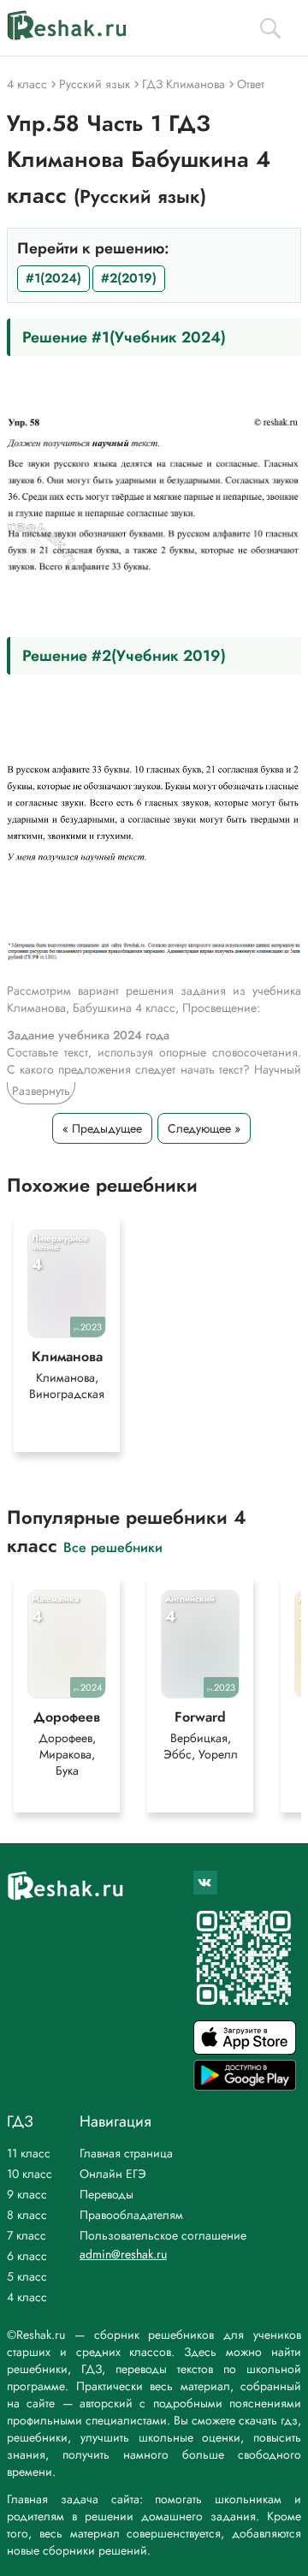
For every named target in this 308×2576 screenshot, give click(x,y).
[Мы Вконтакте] (205, 1883)
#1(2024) (53, 278)
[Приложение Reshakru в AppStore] (245, 2050)
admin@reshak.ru (123, 2254)
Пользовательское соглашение (163, 2235)
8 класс (27, 2215)
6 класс (27, 2256)
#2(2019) (129, 278)
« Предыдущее (102, 1128)
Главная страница (126, 2153)
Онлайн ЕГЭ (113, 2174)
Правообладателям (131, 2215)
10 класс (30, 2174)
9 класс (27, 2194)
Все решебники (113, 1547)
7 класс (27, 2235)
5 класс (27, 2276)
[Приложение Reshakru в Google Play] (245, 2086)
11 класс (29, 2153)
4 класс (27, 2297)
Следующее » (204, 1128)
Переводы (107, 2194)
